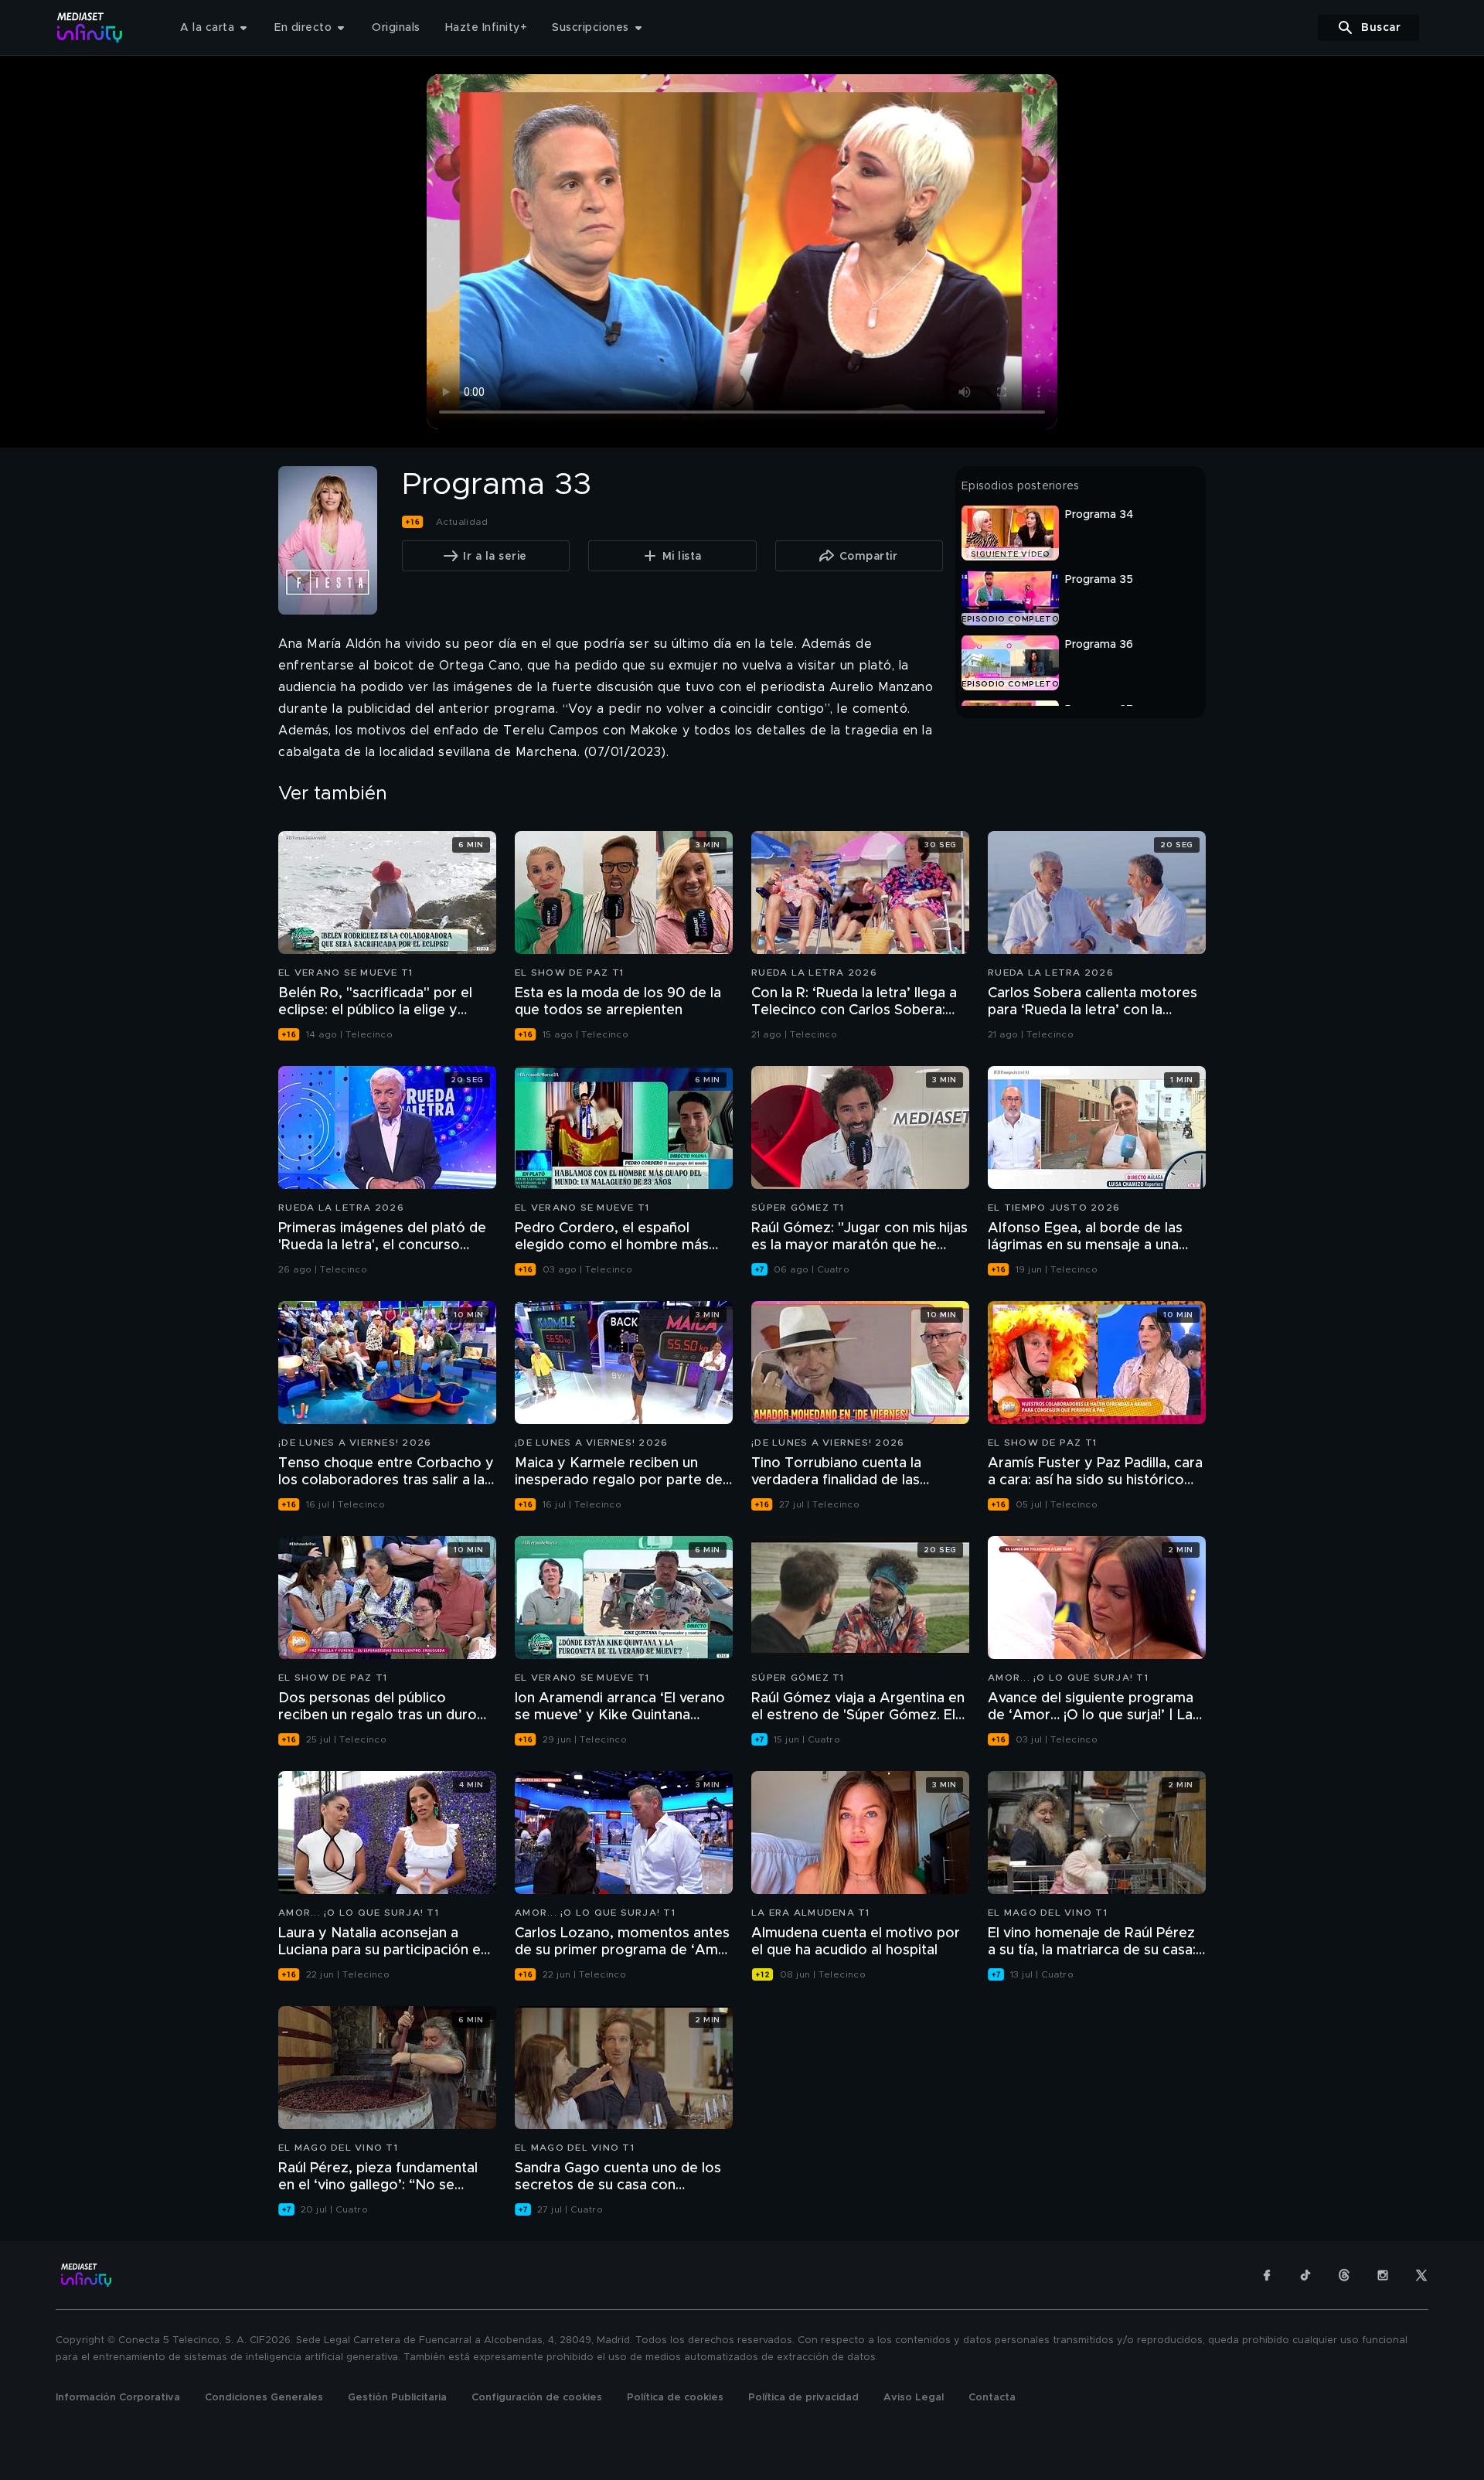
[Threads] (1344, 2275)
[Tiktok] (1305, 2275)
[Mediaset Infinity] (90, 27)
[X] (1421, 2275)
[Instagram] (1383, 2275)
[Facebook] (1267, 2275)
